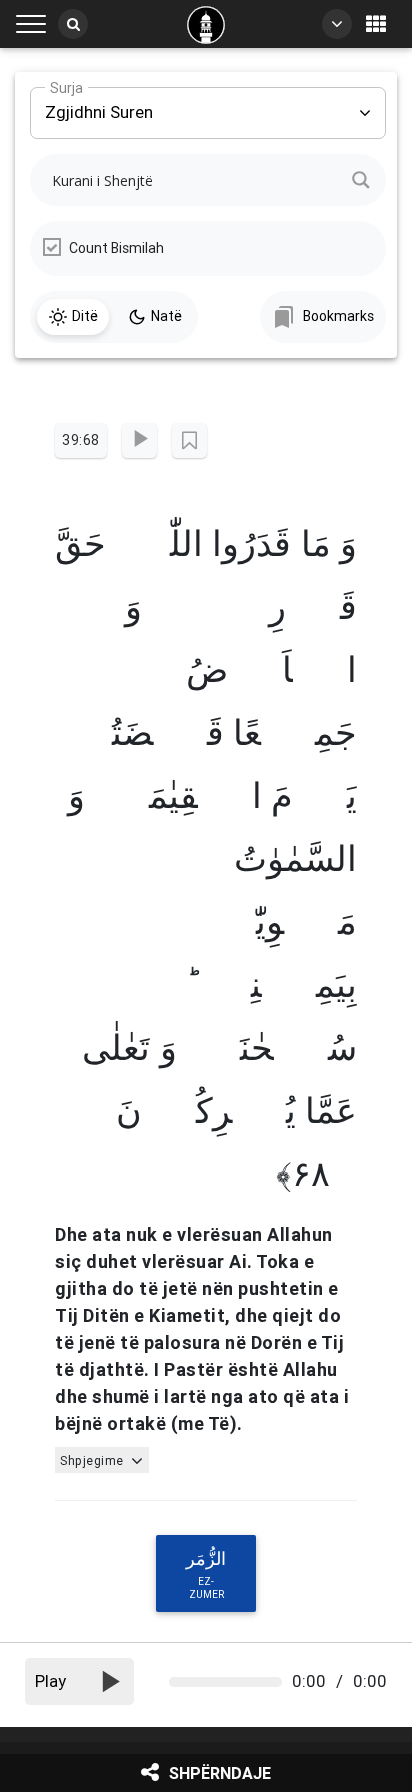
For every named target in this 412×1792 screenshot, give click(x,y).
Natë (166, 316)
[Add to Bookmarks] (189, 440)
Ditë (85, 316)
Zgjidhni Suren (99, 105)
